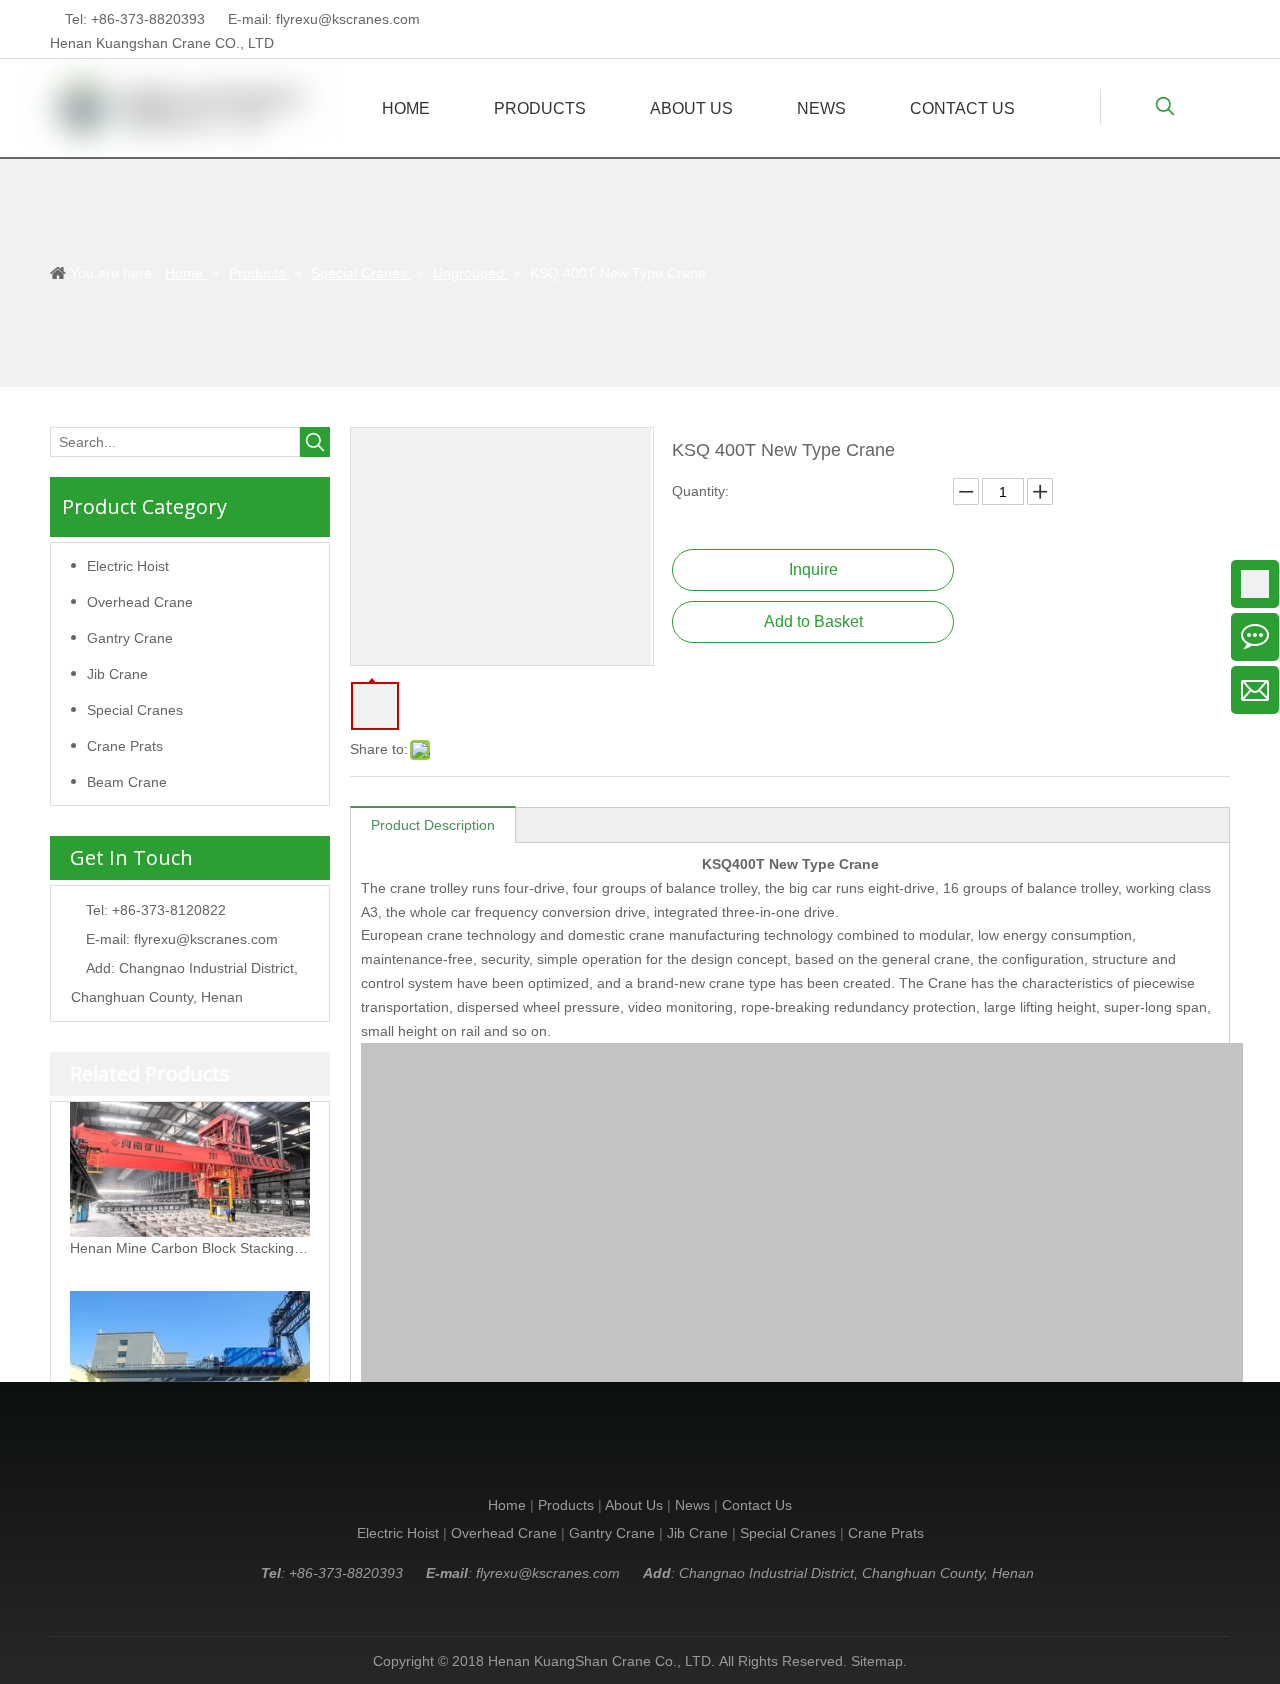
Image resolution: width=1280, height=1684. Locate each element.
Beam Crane (127, 782)
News (692, 1505)
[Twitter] (1185, 18)
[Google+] (1154, 18)
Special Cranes (135, 710)
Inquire (813, 569)
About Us (634, 1505)
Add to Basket (813, 621)
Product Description (433, 825)
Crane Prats (125, 746)
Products (566, 1505)
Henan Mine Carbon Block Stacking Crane (190, 1248)
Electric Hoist (128, 566)
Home (507, 1505)
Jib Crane (117, 674)
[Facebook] (1216, 18)
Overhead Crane (140, 602)
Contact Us (757, 1505)
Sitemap (877, 1661)
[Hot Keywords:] (1165, 107)
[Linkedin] (1123, 18)
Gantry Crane (130, 638)
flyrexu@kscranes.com (348, 19)
